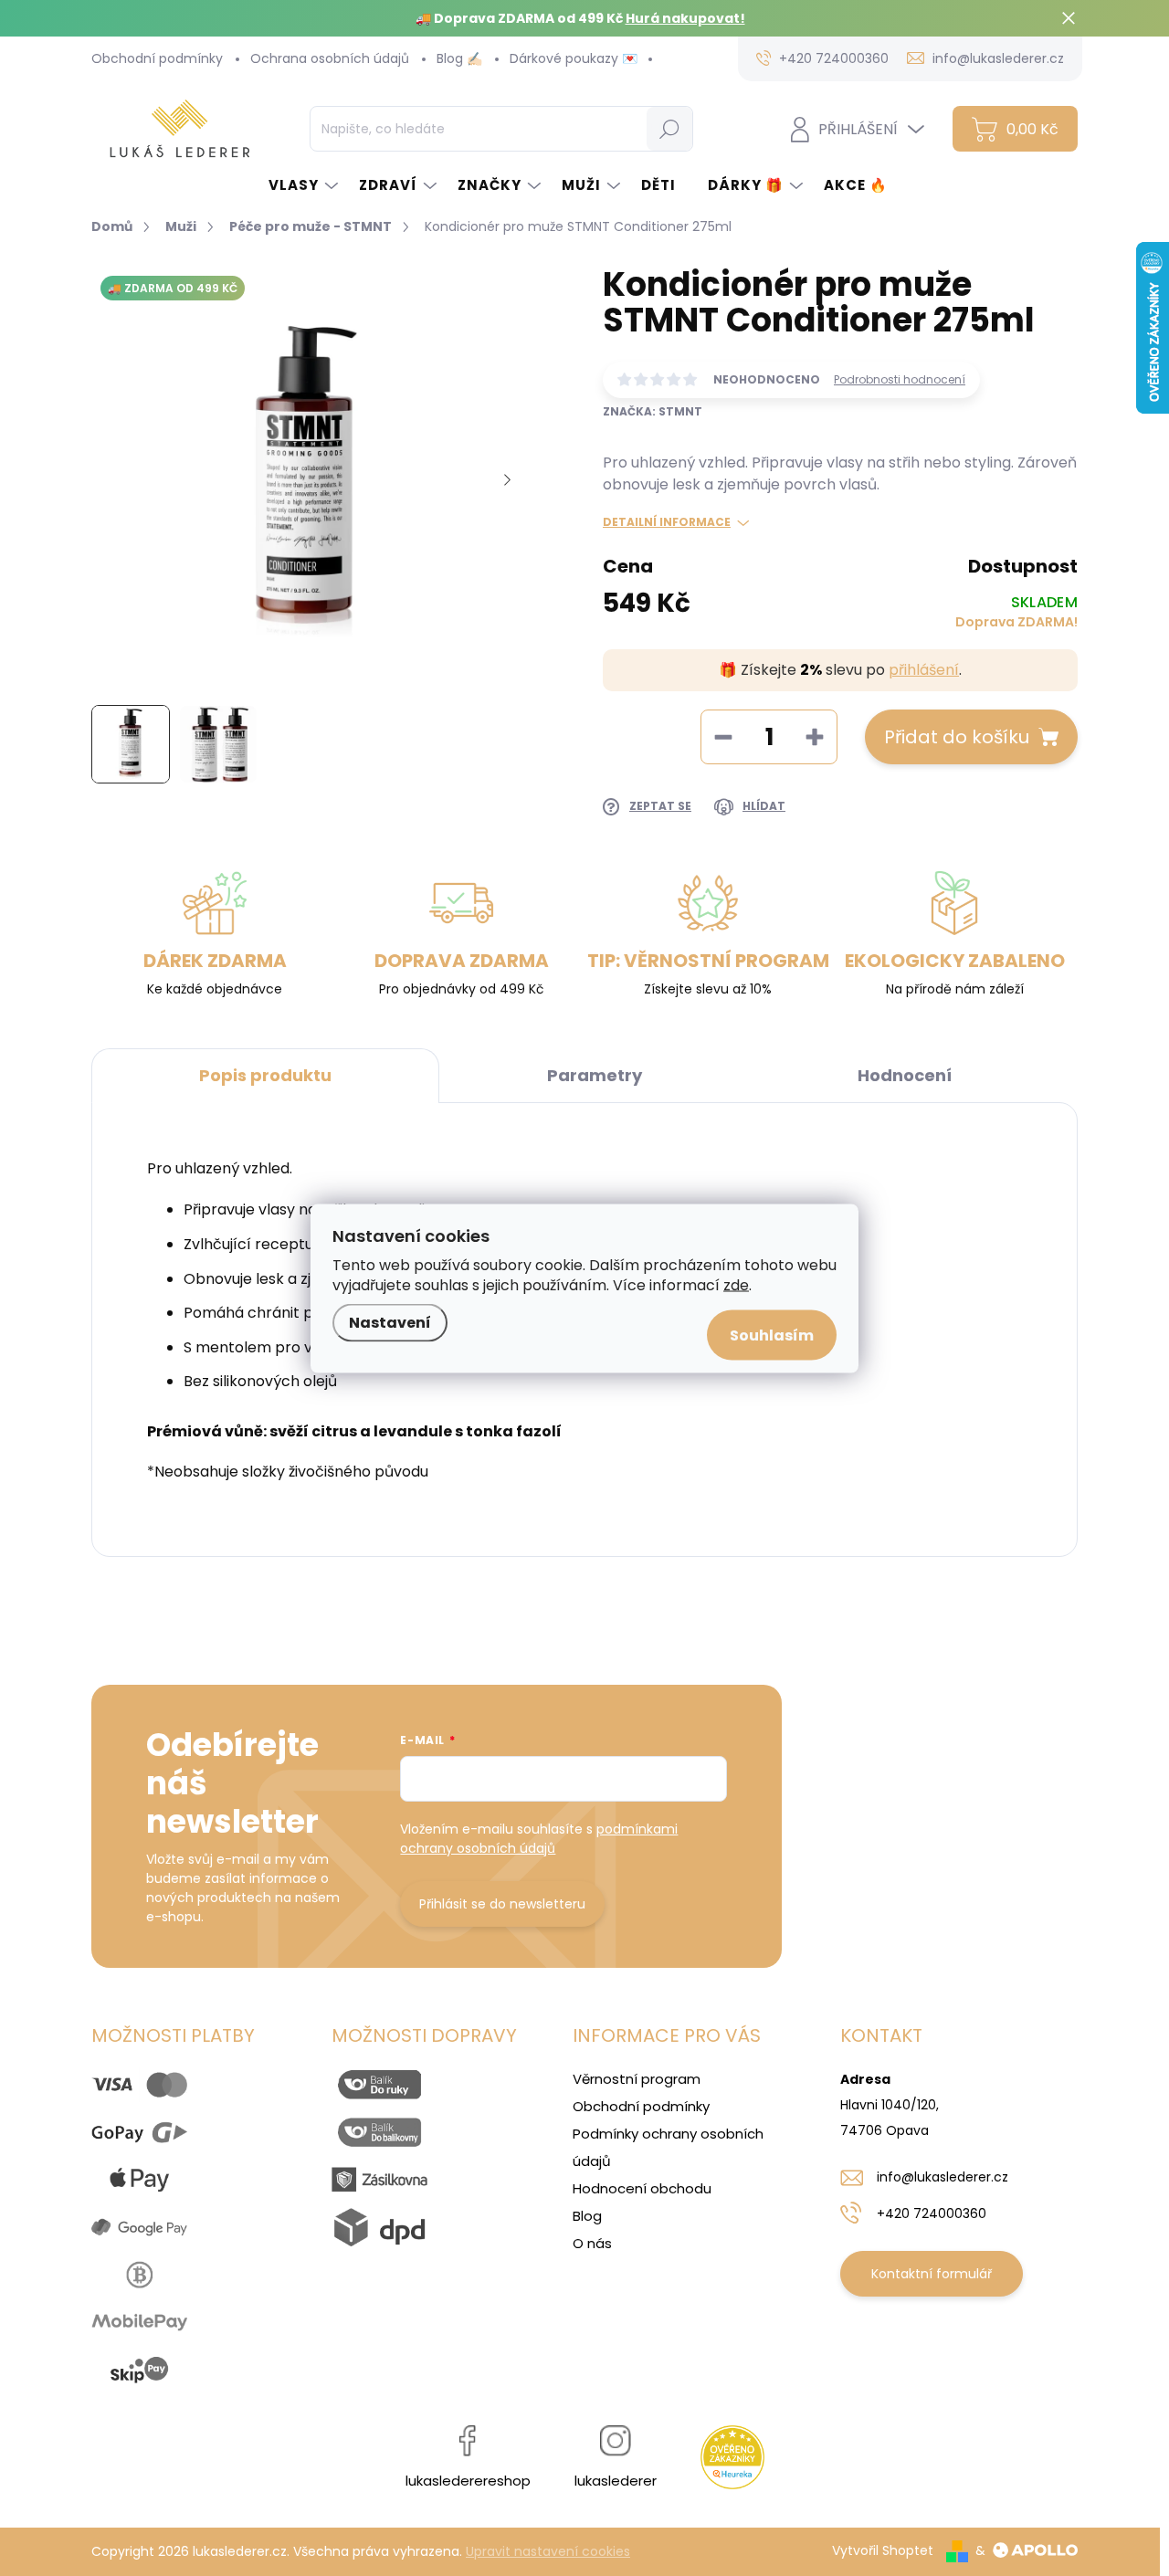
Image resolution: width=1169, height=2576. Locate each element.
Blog (587, 2216)
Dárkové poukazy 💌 (574, 58)
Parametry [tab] (595, 1075)
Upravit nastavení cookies (548, 2551)
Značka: (653, 411)
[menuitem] (305, 185)
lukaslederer (616, 2481)
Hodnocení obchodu (642, 2188)
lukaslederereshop (468, 2481)
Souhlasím (772, 1335)
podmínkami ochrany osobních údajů (539, 1839)
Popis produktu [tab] (265, 1075)
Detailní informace (667, 522)
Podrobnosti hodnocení (900, 380)
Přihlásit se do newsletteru (502, 1904)
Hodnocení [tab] (905, 1075)
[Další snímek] (507, 481)
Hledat (670, 129)
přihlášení (924, 670)
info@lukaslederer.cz (943, 2177)
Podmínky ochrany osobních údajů (668, 2147)
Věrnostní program (637, 2079)
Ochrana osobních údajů (330, 58)
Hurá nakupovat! (685, 18)
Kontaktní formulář (932, 2274)
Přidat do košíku (957, 737)
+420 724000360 (932, 2213)
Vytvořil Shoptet (883, 2550)
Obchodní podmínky (157, 58)
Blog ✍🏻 (459, 58)
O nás (592, 2243)
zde (736, 1284)
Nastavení (390, 1322)
